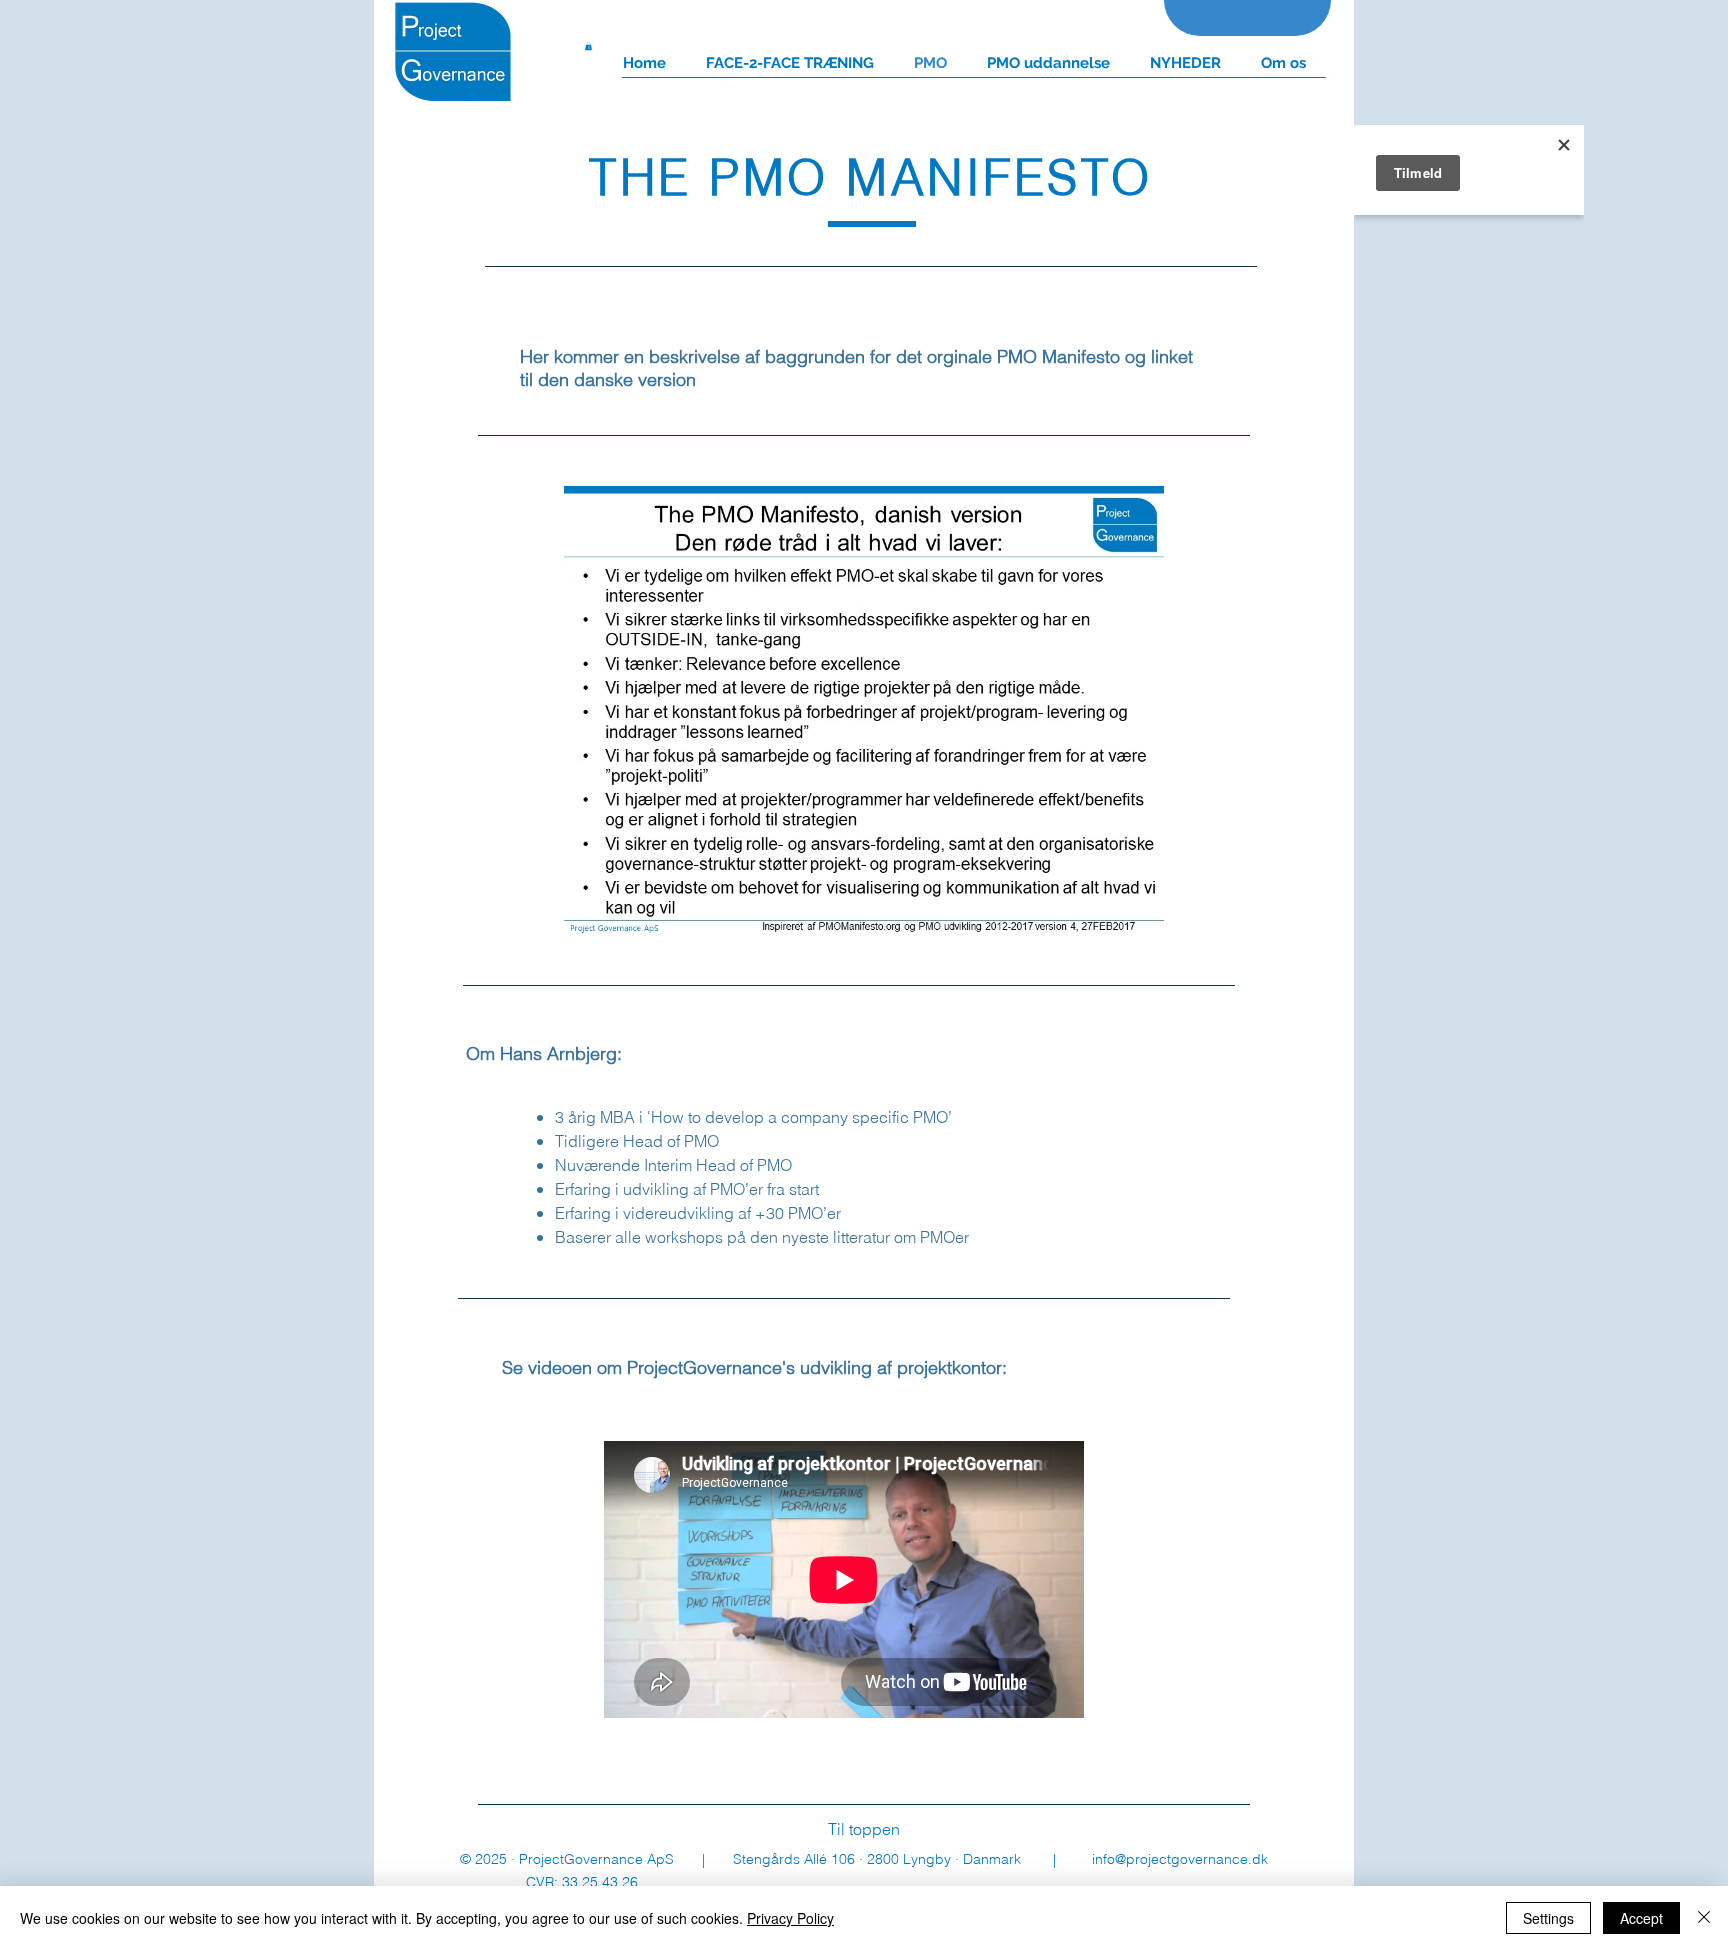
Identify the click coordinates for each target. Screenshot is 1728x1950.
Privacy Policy (790, 1918)
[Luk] (1704, 1918)
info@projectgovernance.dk (1180, 1859)
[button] (588, 46)
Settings (1548, 1918)
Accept (1641, 1918)
